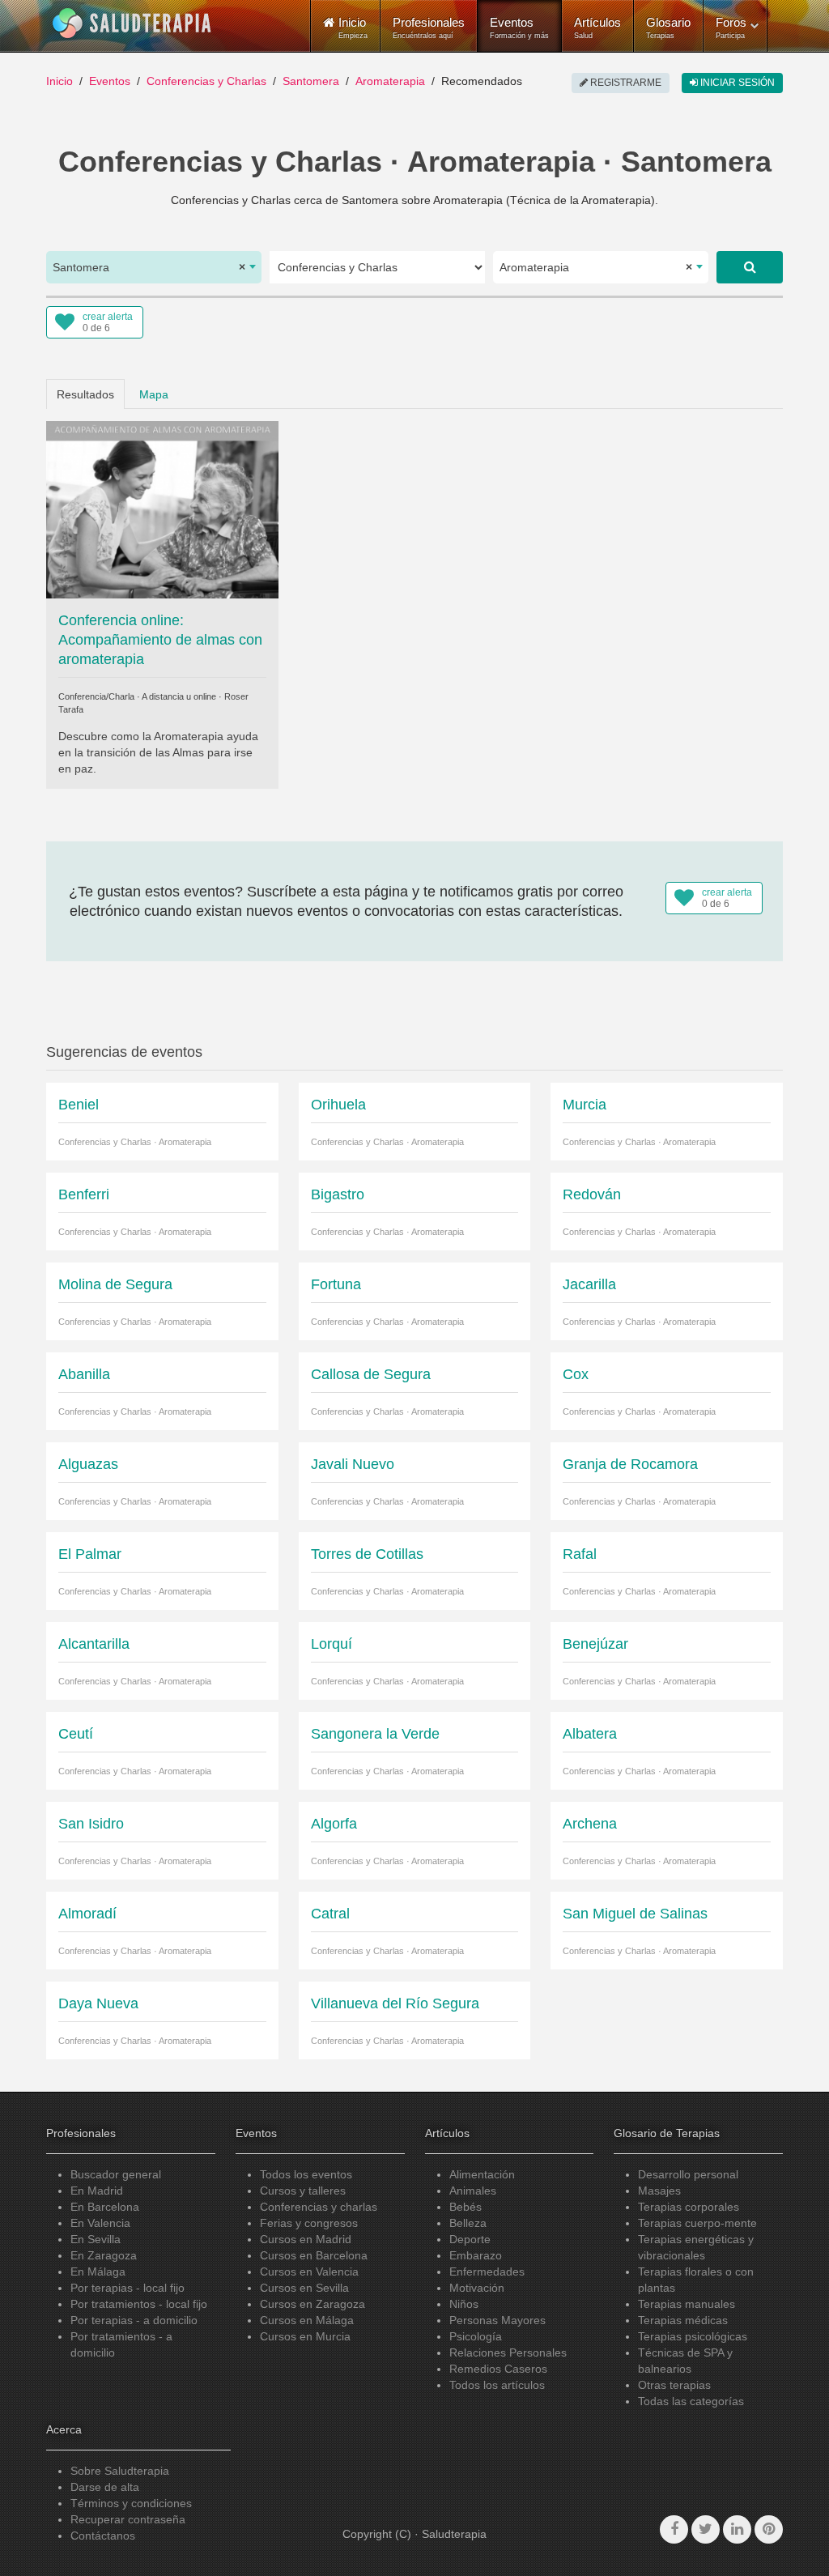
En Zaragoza (104, 2255)
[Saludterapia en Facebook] (674, 2529)
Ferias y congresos (309, 2223)
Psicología (476, 2336)
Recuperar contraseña (128, 2519)
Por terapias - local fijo (128, 2288)
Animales (473, 2191)
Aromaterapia (390, 81)
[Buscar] (750, 267)
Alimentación (482, 2174)
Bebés (466, 2207)
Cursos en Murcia (305, 2336)
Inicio (60, 81)
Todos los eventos (306, 2174)
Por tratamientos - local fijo (139, 2304)
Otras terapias (674, 2385)
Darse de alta (105, 2487)
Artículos (597, 28)
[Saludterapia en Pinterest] (769, 2529)
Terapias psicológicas (693, 2336)
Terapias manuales (687, 2304)
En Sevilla (96, 2239)
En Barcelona (105, 2207)
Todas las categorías (691, 2401)
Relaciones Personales (508, 2352)
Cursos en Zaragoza (312, 2304)
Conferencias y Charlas (206, 81)
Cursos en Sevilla (304, 2288)
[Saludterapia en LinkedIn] (737, 2529)
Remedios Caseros (498, 2369)
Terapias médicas (683, 2320)
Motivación (477, 2288)
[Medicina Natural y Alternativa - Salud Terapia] (132, 23)
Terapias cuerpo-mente (697, 2223)
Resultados (85, 394)
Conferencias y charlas (319, 2207)
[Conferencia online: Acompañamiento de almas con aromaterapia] (162, 509)
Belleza (468, 2223)
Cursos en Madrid (306, 2239)
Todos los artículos (497, 2385)
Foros (731, 28)
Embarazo (476, 2255)
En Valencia (100, 2223)
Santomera (311, 81)
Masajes (659, 2191)
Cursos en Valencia (309, 2272)
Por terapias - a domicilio (134, 2320)
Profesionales (429, 28)
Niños (464, 2304)
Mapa (154, 394)
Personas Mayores (497, 2320)
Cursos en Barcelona (314, 2255)
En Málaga (98, 2272)
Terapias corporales (689, 2207)
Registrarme (625, 83)
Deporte (470, 2239)
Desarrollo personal (688, 2174)
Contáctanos (103, 2536)
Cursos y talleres (303, 2191)
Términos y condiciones (131, 2503)
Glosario (668, 28)
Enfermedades (487, 2272)
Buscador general (116, 2174)
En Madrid (97, 2191)
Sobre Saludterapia (120, 2471)
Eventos (519, 28)
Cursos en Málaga (307, 2320)
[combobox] (154, 267)
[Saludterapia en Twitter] (706, 2529)
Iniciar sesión (736, 83)
